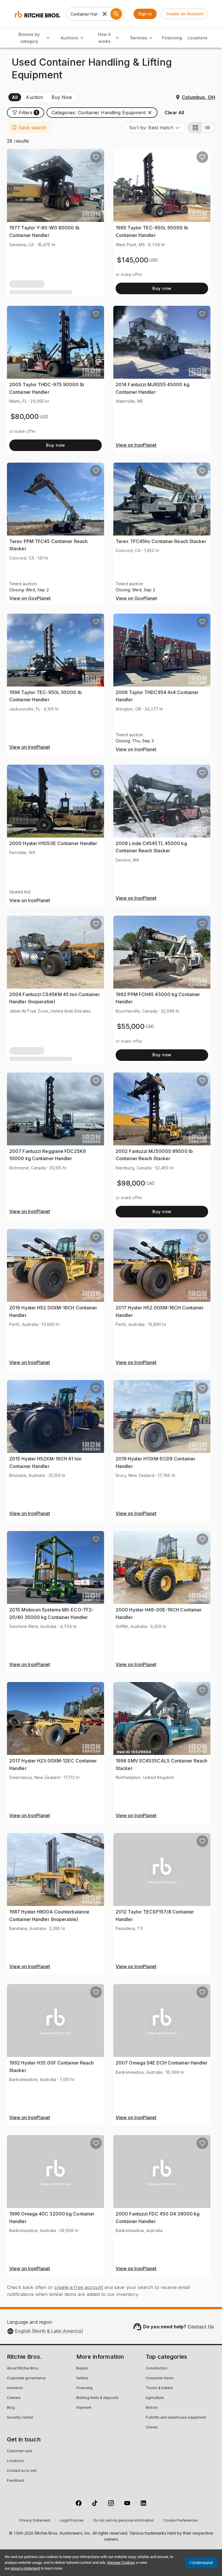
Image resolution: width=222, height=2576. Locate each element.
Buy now (162, 288)
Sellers (82, 2378)
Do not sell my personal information (124, 2521)
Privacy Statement (35, 2521)
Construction (157, 2369)
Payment (84, 2408)
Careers (14, 2398)
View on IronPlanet (136, 445)
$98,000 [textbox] (131, 1183)
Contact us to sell (22, 2471)
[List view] (208, 128)
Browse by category (29, 38)
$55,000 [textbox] (131, 1026)
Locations (198, 38)
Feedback (16, 2481)
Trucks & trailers (159, 2388)
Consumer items (160, 2378)
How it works (104, 38)
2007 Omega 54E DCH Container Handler (162, 2063)
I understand (201, 2563)
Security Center (20, 2418)
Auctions (70, 38)
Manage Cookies (121, 2563)
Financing (172, 38)
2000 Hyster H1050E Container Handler (53, 843)
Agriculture (155, 2398)
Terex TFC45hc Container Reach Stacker (161, 541)
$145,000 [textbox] (133, 260)
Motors (152, 2408)
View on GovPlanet (30, 599)
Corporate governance (26, 2378)
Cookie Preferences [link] (181, 2521)
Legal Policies (72, 2521)
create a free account (79, 2287)
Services (139, 38)
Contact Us (201, 2327)
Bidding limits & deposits (97, 2398)
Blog (11, 2408)
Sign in (145, 14)
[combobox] (155, 128)
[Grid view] (195, 128)
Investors (15, 2388)
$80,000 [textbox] (25, 416)
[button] (26, 113)
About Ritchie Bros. (23, 2369)
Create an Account (185, 14)
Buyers (82, 2369)
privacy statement (25, 2568)
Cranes (152, 2428)
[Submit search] (116, 14)
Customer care (20, 2451)
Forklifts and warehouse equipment (176, 2418)
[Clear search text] (105, 14)
